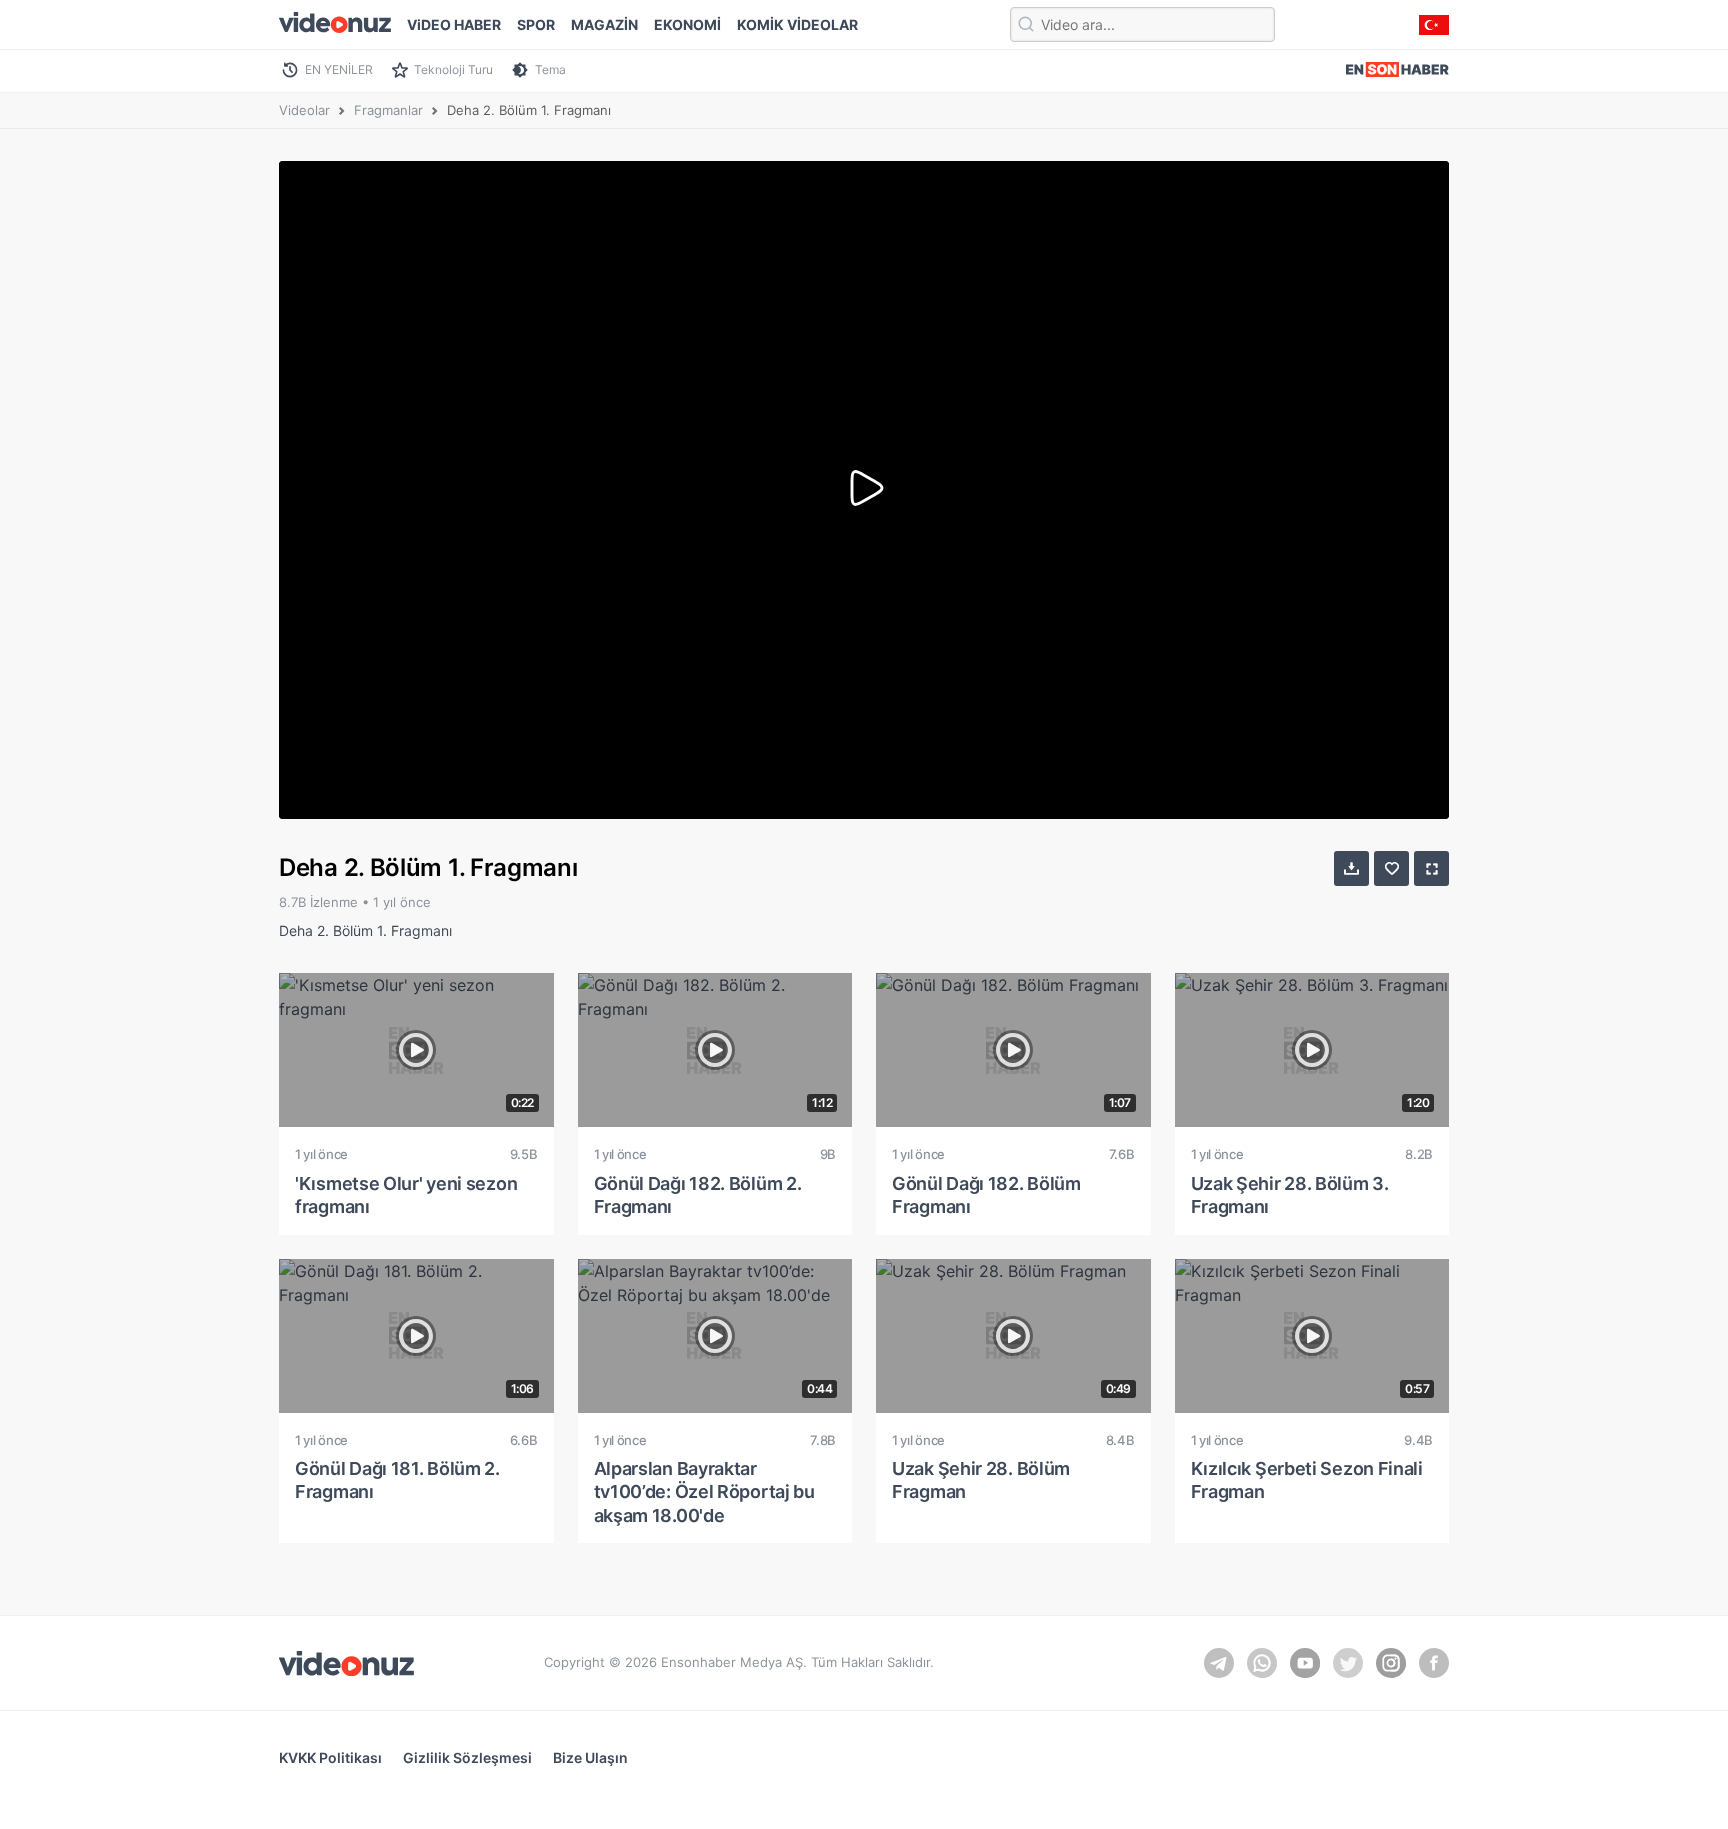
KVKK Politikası (330, 1757)
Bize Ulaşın (590, 1757)
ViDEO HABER (454, 24)
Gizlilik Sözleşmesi (467, 1757)
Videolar (304, 110)
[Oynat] (864, 490)
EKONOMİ (687, 24)
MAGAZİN (604, 24)
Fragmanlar (388, 110)
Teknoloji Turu (453, 69)
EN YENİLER (339, 69)
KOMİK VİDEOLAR (797, 24)
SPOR (536, 24)
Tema (550, 69)
